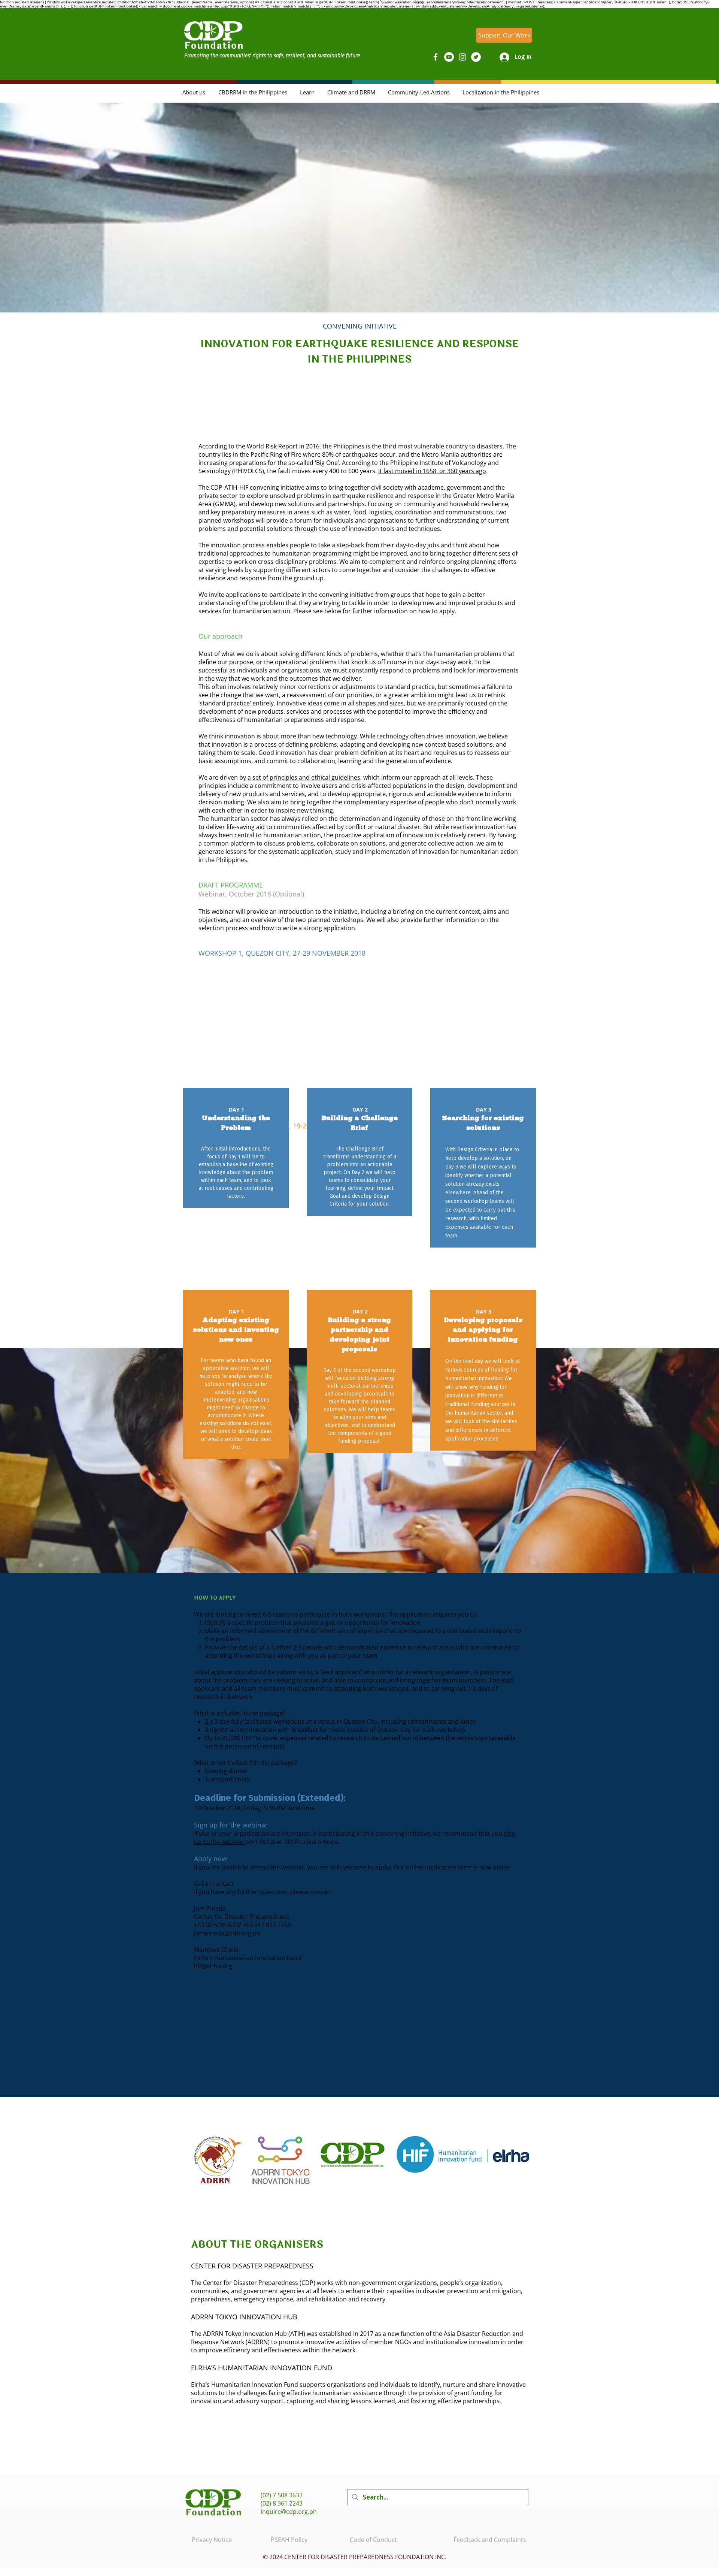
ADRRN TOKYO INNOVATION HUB (244, 2317)
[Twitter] (476, 57)
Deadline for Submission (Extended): (271, 1798)
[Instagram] (462, 57)
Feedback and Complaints (490, 2540)
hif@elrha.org (213, 1966)
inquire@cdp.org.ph (289, 2512)
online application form (439, 1867)
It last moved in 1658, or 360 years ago (432, 471)
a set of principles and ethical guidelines (304, 777)
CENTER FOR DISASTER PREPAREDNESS (252, 2266)
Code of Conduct (373, 2540)
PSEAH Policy (289, 2540)
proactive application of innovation (384, 835)
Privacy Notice (212, 2540)
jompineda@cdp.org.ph (227, 1933)
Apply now (211, 1859)
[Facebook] (436, 57)
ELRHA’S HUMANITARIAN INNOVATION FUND (262, 2368)
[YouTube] (449, 57)
